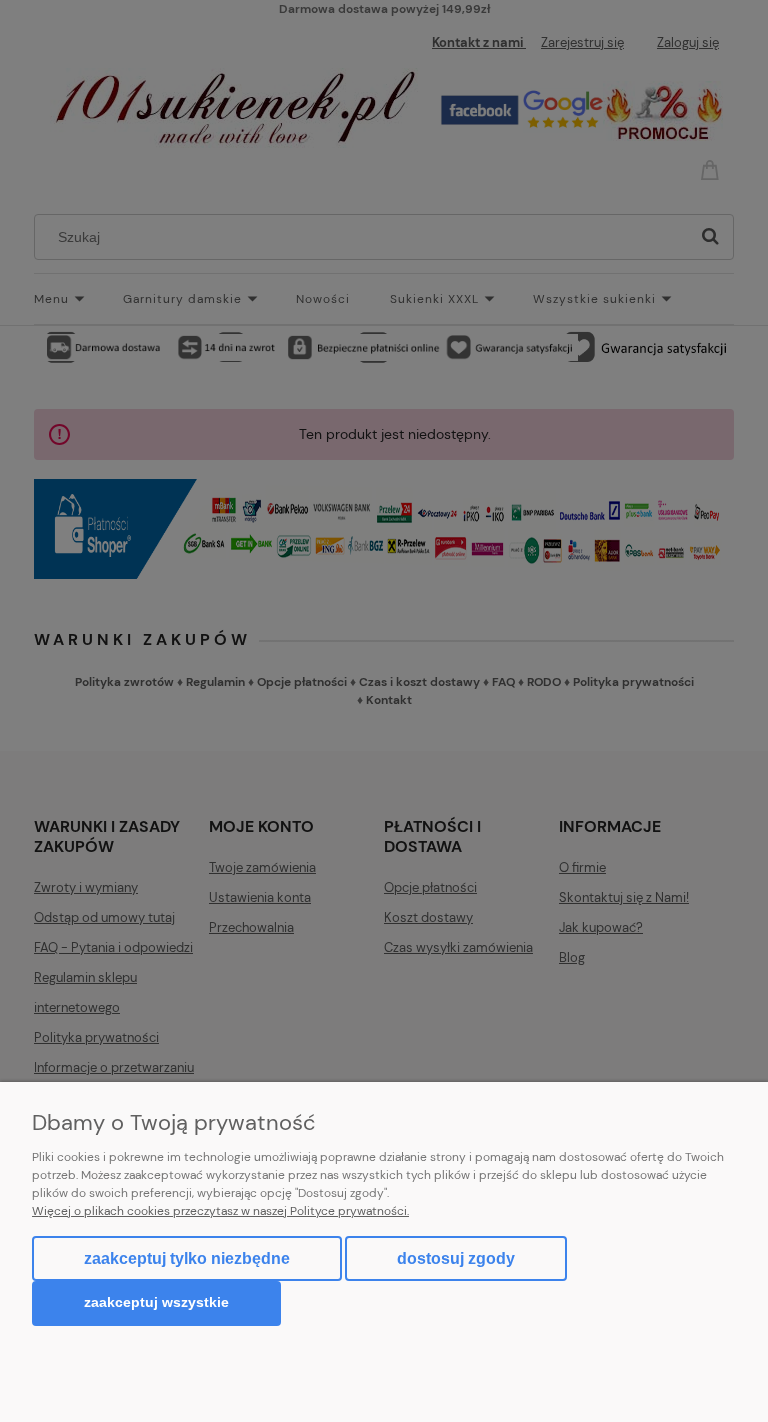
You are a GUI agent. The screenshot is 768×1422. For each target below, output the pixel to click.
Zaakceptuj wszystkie (156, 1302)
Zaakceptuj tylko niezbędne (187, 1258)
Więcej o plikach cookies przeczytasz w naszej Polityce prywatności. (220, 1211)
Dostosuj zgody (456, 1258)
